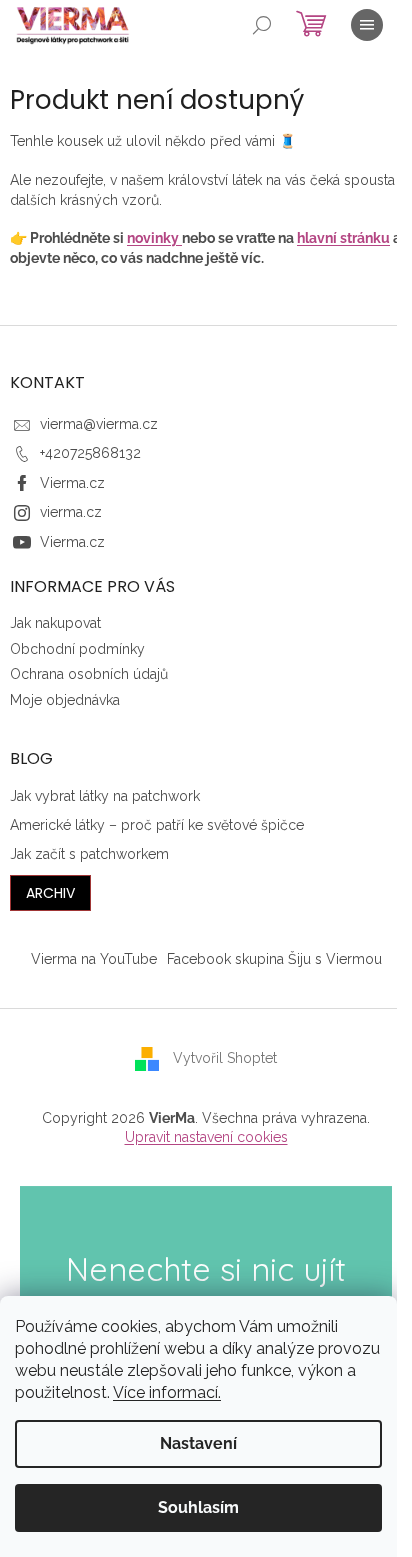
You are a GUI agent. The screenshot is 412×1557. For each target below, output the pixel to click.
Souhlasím (198, 1507)
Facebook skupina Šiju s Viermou (274, 959)
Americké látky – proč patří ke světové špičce (157, 825)
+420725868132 (90, 453)
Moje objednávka (65, 700)
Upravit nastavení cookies (206, 1137)
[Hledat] (262, 25)
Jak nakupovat (55, 623)
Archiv (50, 893)
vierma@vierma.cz (99, 424)
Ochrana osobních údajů (89, 674)
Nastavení (198, 1443)
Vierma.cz (72, 483)
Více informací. (167, 1392)
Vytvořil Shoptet (225, 1058)
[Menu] (367, 25)
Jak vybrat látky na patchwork (105, 796)
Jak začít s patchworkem (89, 854)
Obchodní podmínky (77, 649)
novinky (154, 238)
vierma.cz (71, 512)
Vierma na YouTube (94, 959)
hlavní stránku (343, 238)
